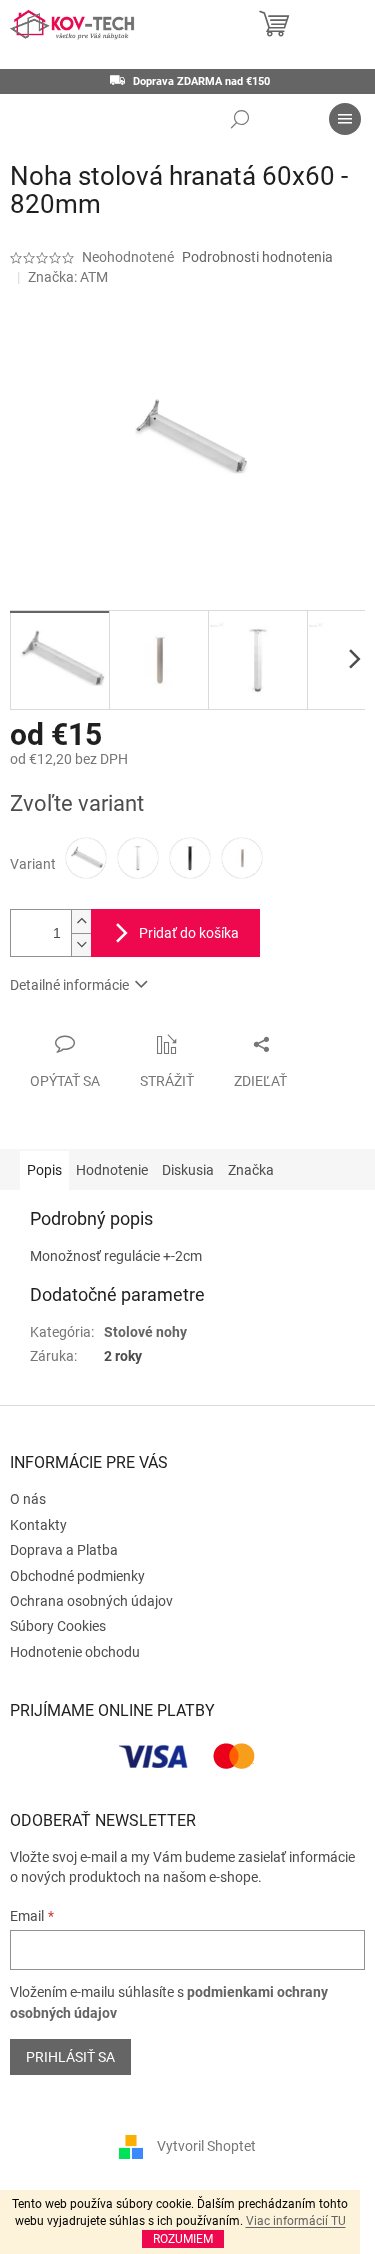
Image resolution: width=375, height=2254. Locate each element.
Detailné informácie (69, 985)
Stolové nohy (145, 1332)
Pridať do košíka (189, 933)
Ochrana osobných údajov (91, 1601)
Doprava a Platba (64, 1550)
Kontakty (38, 1525)
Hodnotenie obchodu (75, 1652)
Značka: (68, 277)
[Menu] (345, 119)
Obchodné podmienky (77, 1576)
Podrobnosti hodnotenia (257, 257)
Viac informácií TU (296, 2221)
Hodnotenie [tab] (112, 1170)
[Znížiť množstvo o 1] (81, 944)
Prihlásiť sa (70, 2057)
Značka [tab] (251, 1170)
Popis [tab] (44, 1170)
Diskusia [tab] (188, 1170)
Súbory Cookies (58, 1626)
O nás (28, 1499)
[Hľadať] (240, 119)
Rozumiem (183, 2239)
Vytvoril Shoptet (206, 2146)
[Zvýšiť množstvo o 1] (81, 921)
